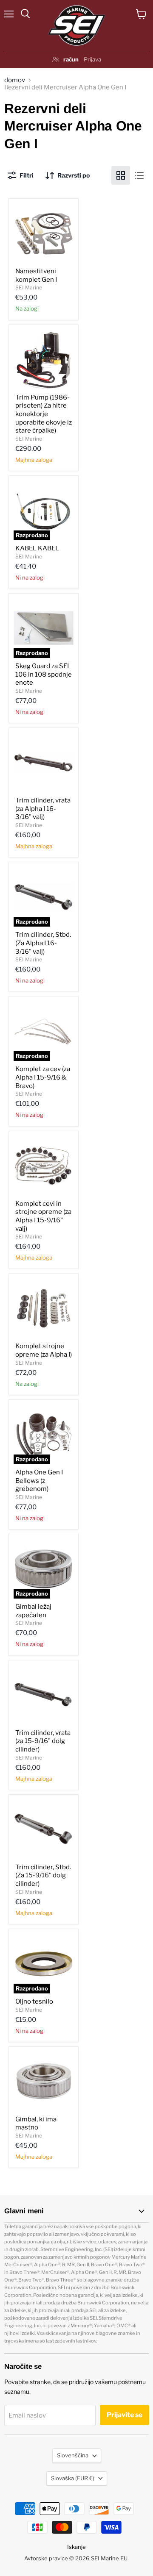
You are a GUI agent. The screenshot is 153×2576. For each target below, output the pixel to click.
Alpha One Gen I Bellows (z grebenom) (39, 1481)
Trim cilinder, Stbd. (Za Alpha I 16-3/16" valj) (43, 943)
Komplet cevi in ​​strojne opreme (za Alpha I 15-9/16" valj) (43, 1216)
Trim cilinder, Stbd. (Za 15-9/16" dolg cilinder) (43, 1875)
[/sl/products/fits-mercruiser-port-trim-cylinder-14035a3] (44, 762)
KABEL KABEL (37, 548)
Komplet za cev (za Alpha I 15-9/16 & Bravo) (43, 1077)
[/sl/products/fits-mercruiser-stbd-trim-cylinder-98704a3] (44, 1829)
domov (15, 80)
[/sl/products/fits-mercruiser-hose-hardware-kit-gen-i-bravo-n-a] (44, 1166)
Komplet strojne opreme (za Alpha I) (44, 1350)
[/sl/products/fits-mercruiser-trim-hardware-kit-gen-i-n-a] (44, 1308)
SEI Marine (29, 287)
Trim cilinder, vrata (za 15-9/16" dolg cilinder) (43, 1741)
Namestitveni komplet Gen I (36, 275)
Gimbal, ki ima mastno (36, 2124)
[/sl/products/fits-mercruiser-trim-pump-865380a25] (44, 359)
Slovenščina (73, 2455)
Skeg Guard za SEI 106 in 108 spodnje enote (44, 674)
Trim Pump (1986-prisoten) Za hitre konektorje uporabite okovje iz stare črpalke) (44, 414)
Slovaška (73, 2478)
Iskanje (76, 2547)
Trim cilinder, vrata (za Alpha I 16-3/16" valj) (43, 809)
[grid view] (121, 175)
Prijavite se (125, 2415)
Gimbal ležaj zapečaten (33, 1611)
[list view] (139, 175)
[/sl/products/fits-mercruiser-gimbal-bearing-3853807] (44, 2081)
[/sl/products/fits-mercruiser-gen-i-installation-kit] (44, 233)
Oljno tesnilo (34, 2001)
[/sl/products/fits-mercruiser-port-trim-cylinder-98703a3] (44, 1695)
